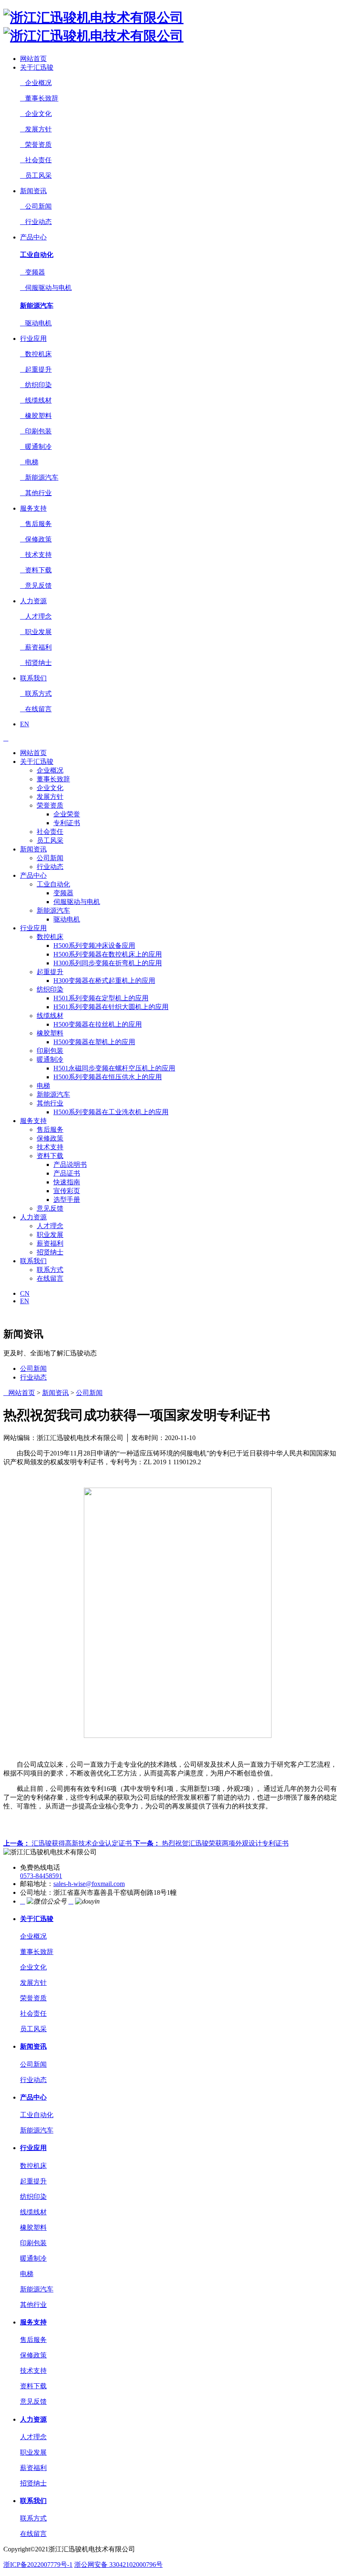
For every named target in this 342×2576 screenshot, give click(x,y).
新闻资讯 (33, 191)
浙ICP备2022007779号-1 (38, 2565)
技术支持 (36, 555)
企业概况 (36, 83)
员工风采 (36, 175)
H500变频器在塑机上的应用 (94, 1042)
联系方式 (36, 694)
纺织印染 (36, 385)
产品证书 (67, 1173)
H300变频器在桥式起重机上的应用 (104, 981)
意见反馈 (36, 585)
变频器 (33, 272)
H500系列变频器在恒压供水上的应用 (108, 1077)
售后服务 (36, 524)
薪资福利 (36, 647)
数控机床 (36, 354)
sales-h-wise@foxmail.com (89, 1884)
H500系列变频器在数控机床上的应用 (108, 954)
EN (25, 724)
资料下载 (36, 570)
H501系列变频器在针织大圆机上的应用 (111, 1007)
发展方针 (36, 129)
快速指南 (67, 1182)
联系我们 (33, 678)
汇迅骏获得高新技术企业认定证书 (68, 1843)
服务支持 (33, 508)
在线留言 (36, 709)
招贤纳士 (36, 663)
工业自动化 (37, 255)
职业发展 (36, 632)
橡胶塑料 (36, 416)
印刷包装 (36, 431)
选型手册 (67, 1200)
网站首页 (33, 59)
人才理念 (36, 616)
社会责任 (36, 160)
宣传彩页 (67, 1191)
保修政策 (36, 539)
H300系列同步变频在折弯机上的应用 (108, 963)
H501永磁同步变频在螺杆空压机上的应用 (114, 1068)
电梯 (29, 462)
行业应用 (33, 339)
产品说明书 (70, 1165)
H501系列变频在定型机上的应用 (101, 998)
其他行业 (36, 493)
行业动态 (36, 222)
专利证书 (67, 823)
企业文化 (36, 114)
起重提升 (36, 369)
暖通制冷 (36, 447)
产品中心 (33, 237)
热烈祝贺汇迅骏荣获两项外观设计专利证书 (211, 1843)
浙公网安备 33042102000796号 (118, 2565)
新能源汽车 (37, 306)
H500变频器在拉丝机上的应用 (98, 1024)
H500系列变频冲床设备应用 (94, 946)
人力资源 (33, 601)
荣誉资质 (36, 145)
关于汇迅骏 (37, 67)
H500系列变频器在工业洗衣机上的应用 (111, 1112)
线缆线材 (36, 400)
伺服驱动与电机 (46, 288)
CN (25, 1293)
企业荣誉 (67, 814)
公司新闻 (36, 206)
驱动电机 (36, 323)
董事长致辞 (39, 98)
